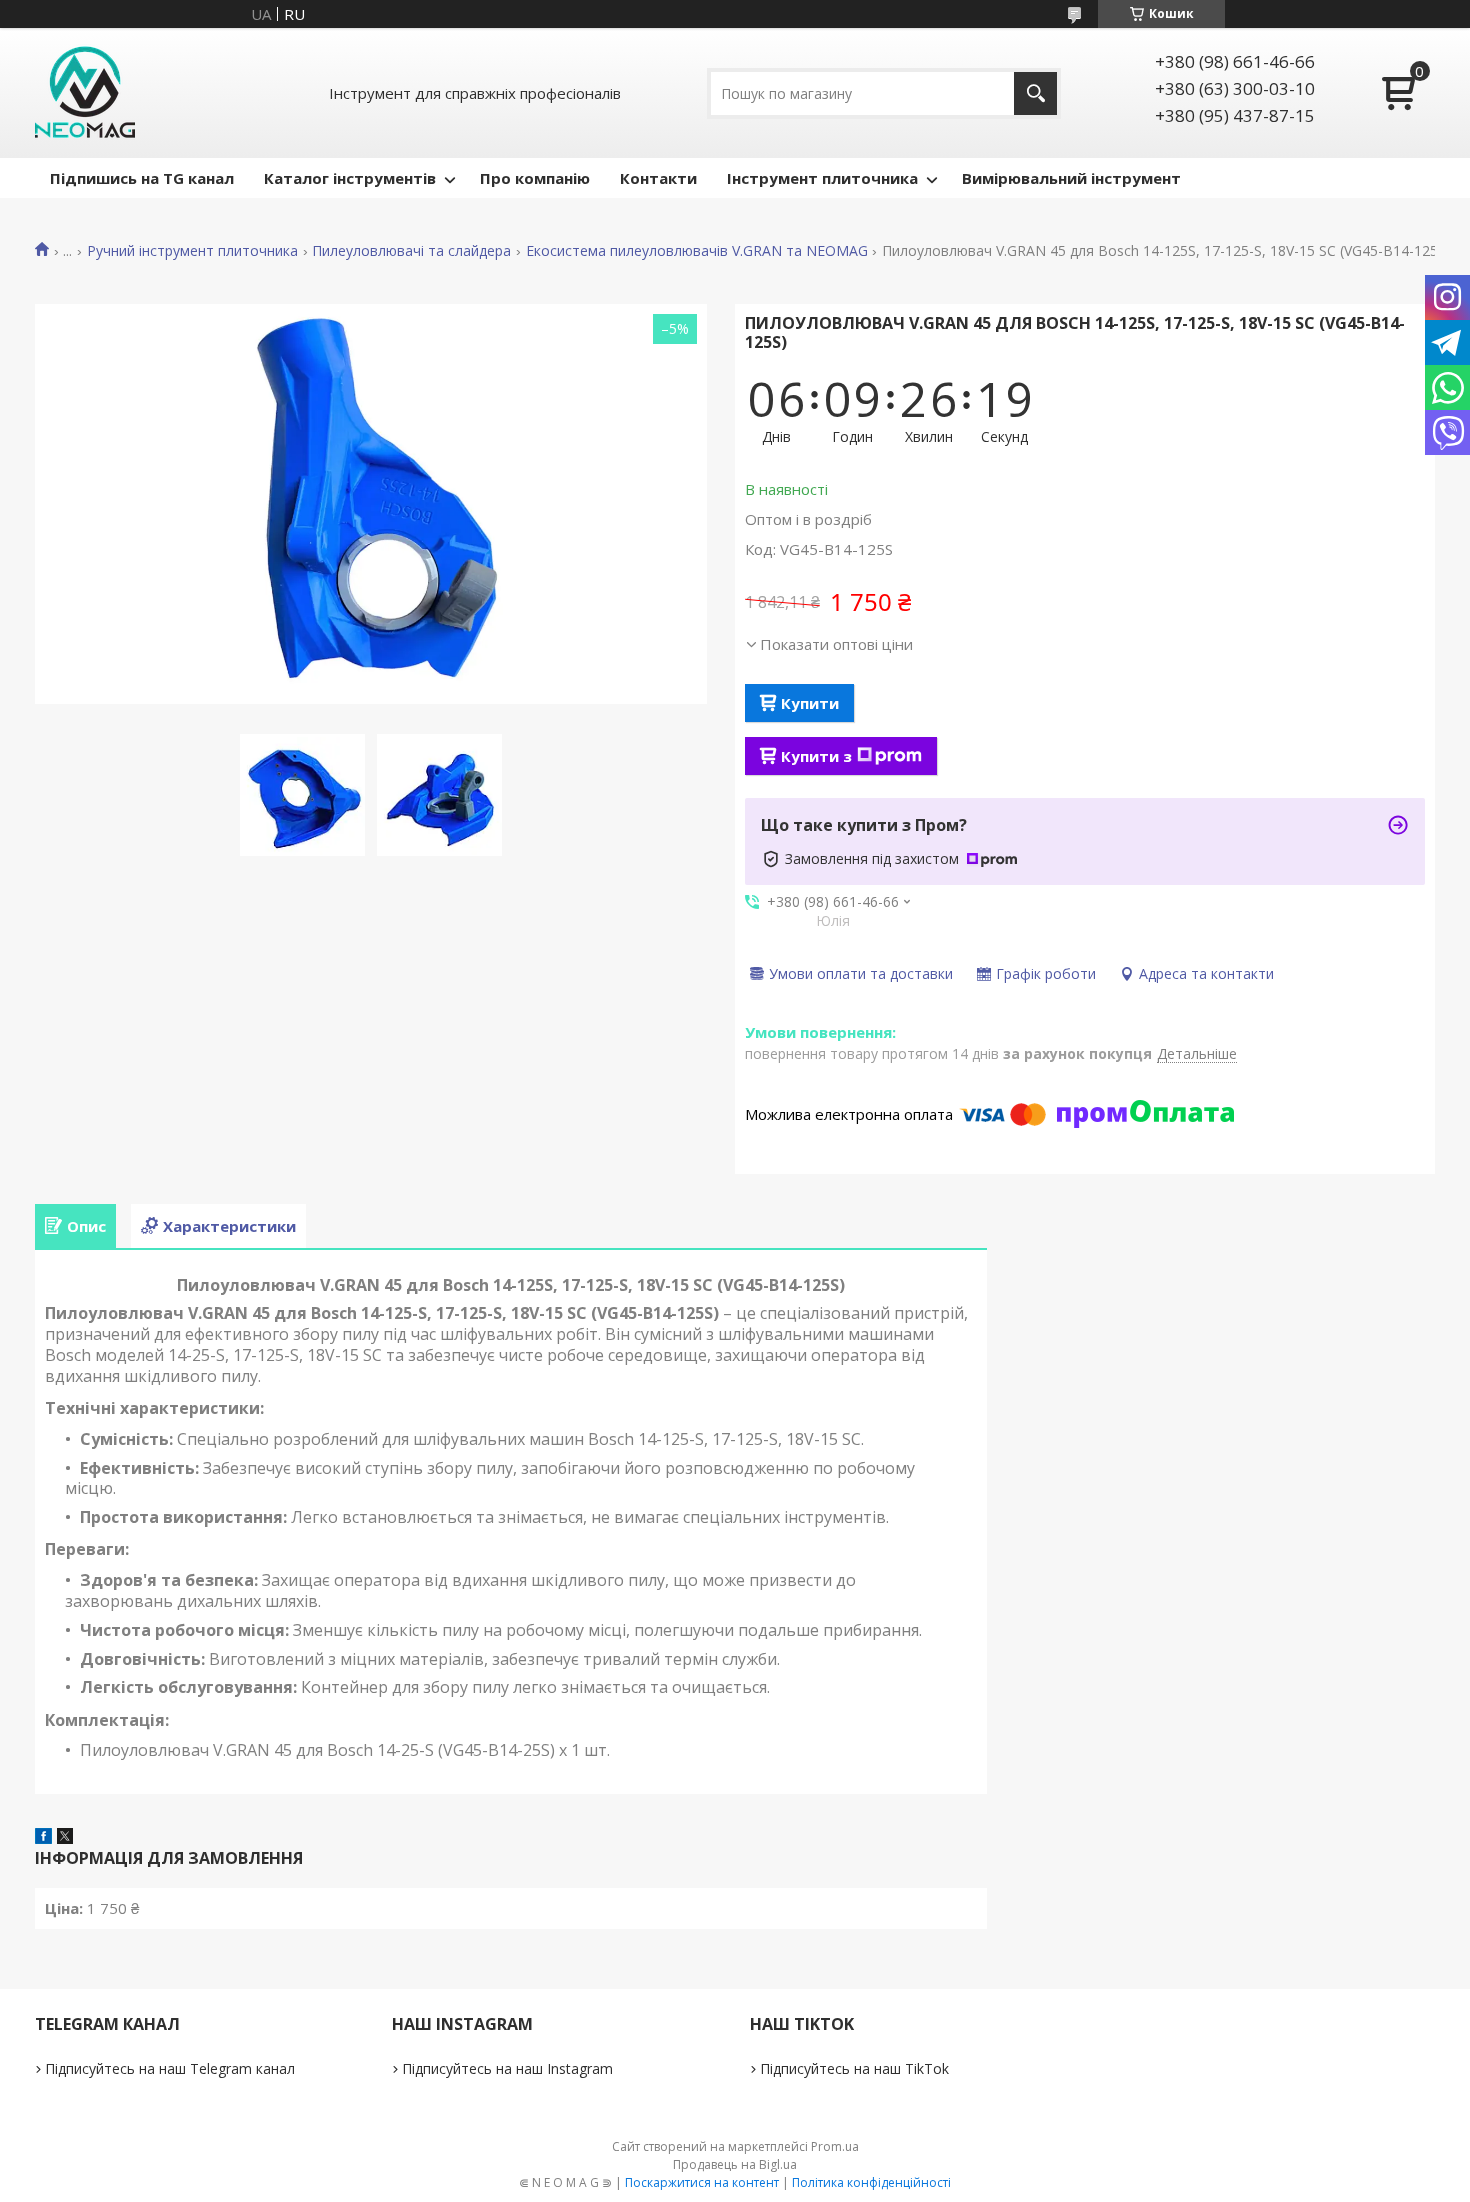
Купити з (816, 756)
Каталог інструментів (350, 178)
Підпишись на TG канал (142, 178)
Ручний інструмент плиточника (192, 251)
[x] (65, 1838)
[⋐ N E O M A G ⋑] (85, 93)
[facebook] (43, 1838)
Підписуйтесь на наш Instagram (507, 2068)
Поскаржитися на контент (702, 2182)
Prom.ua (835, 2146)
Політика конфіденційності (871, 2182)
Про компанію (535, 178)
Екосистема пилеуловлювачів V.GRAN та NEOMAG (697, 251)
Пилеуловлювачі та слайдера (411, 251)
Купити (810, 703)
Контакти (658, 178)
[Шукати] (1035, 93)
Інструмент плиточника (822, 178)
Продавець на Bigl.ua (735, 2164)
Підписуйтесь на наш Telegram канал (170, 2068)
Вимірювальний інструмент (1071, 178)
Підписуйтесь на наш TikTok (854, 2068)
